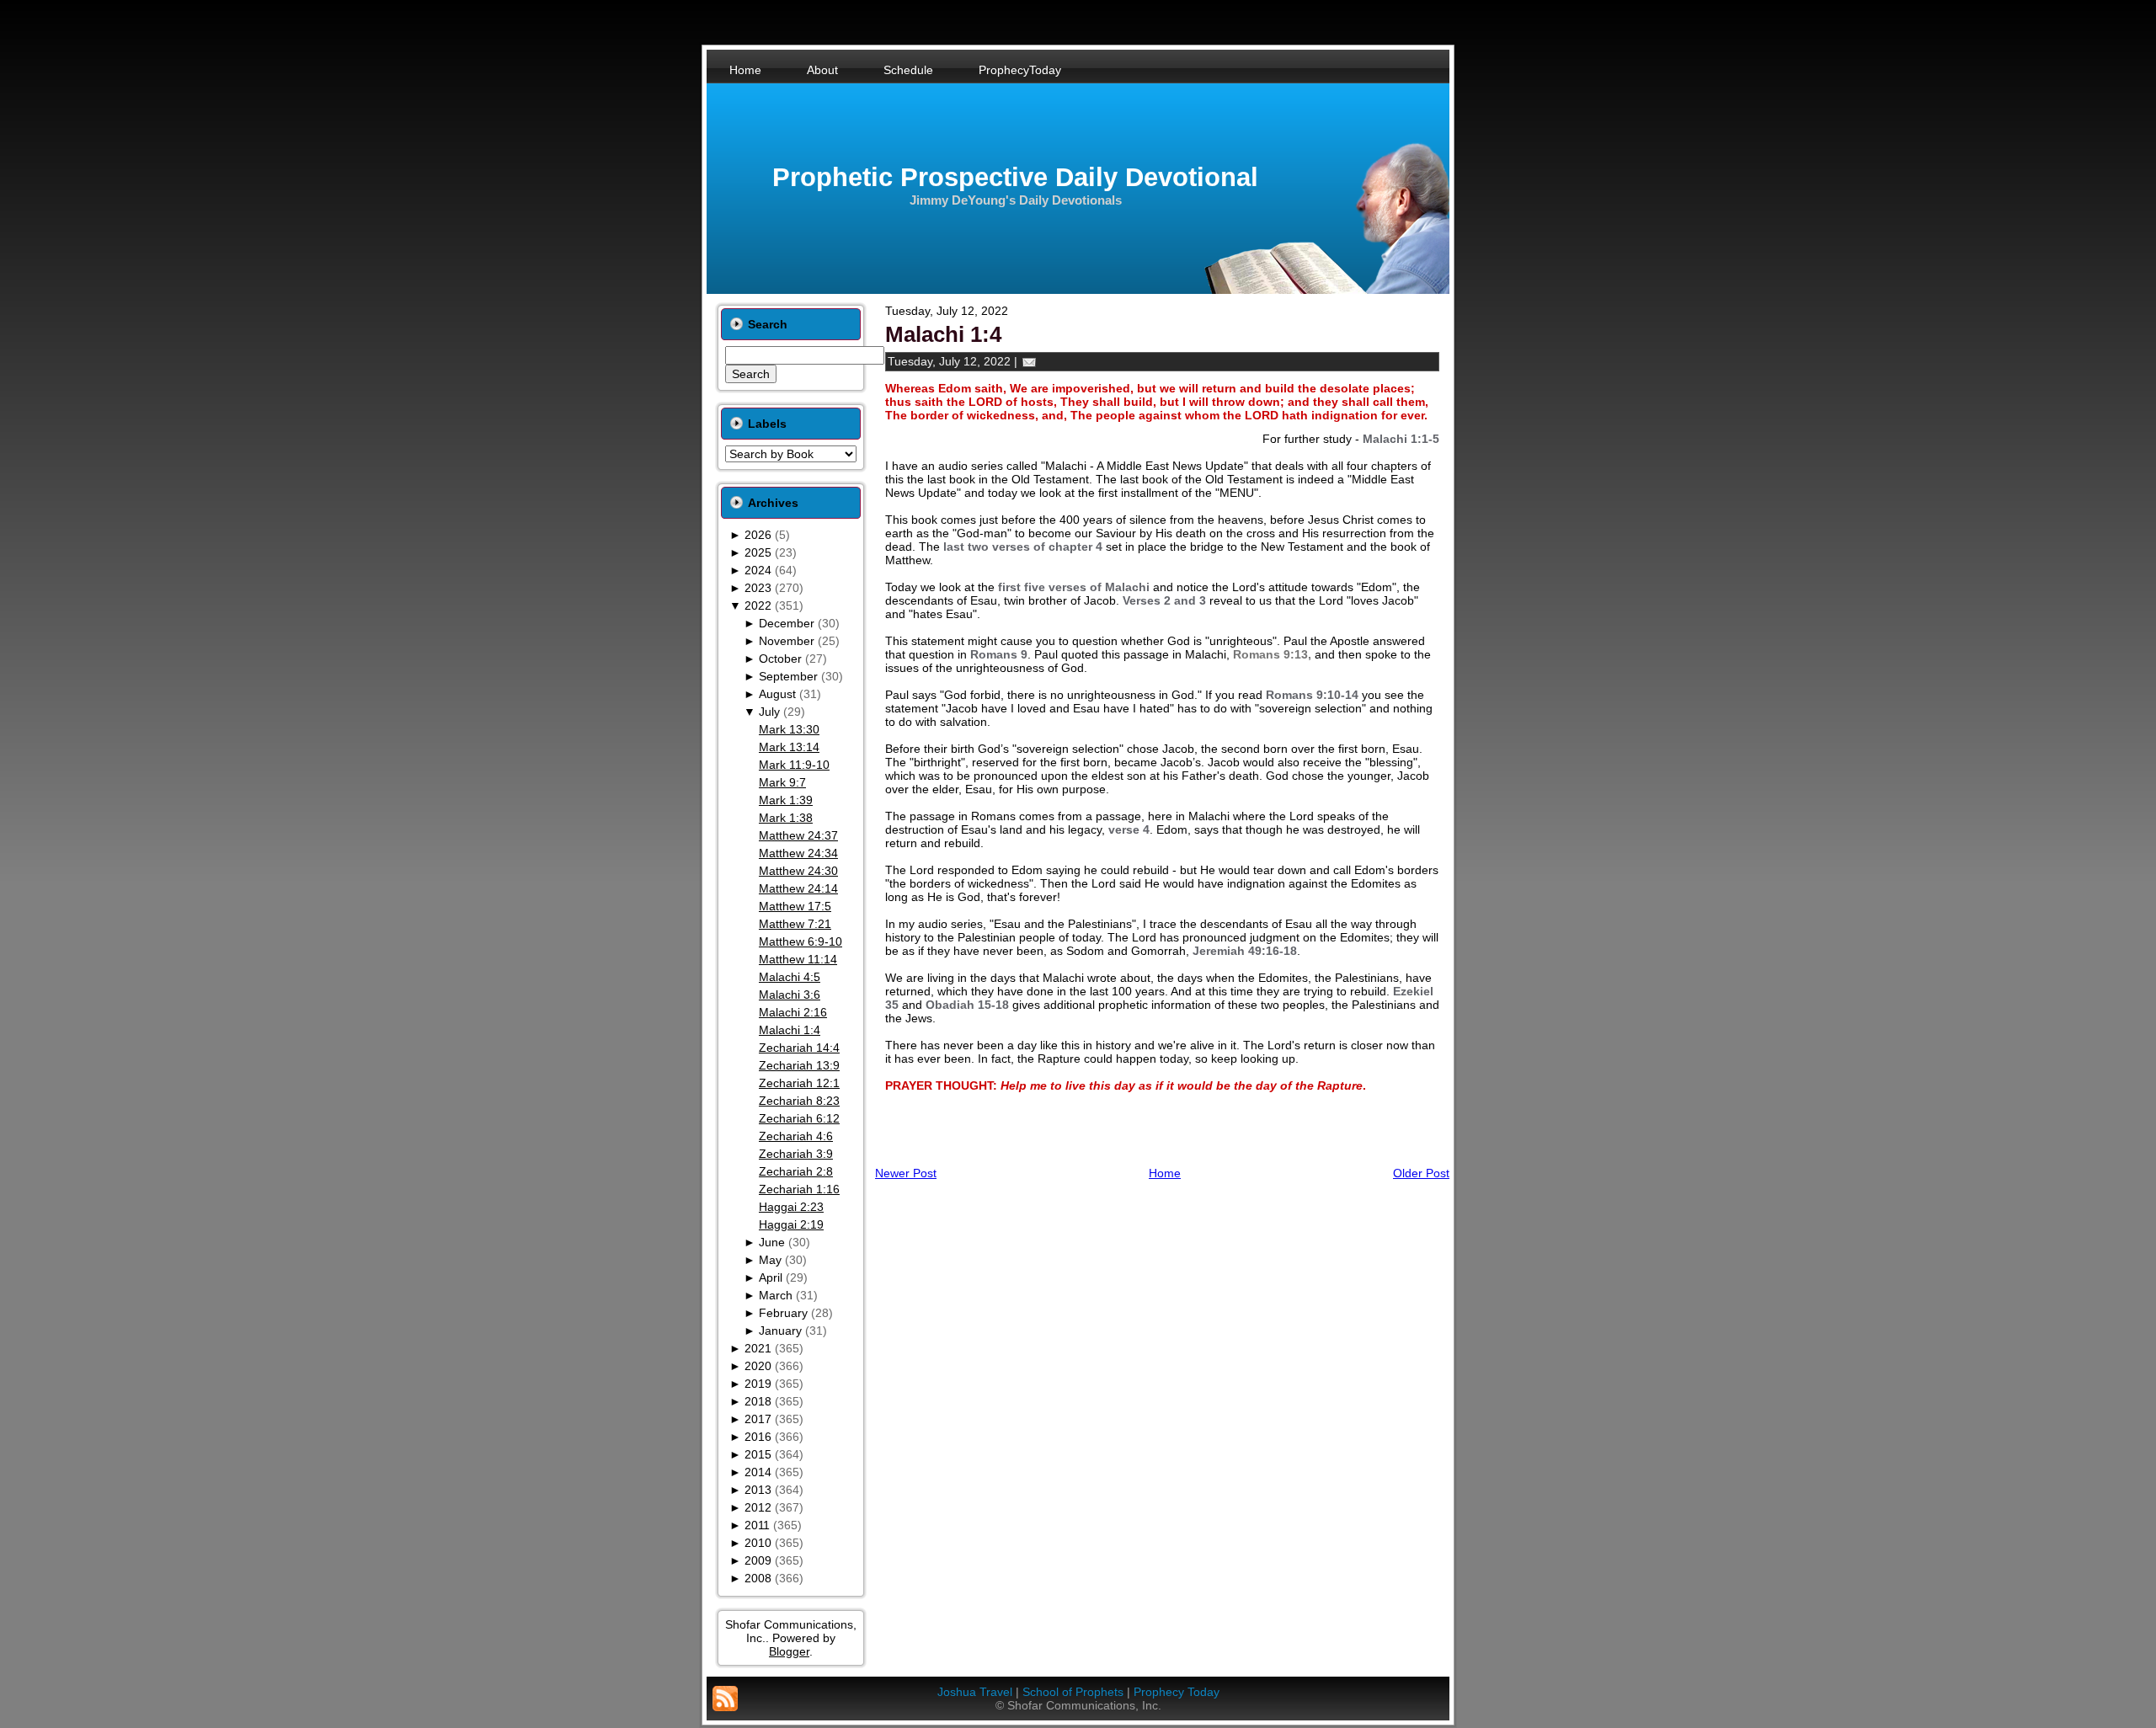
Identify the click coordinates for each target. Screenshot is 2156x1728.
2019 (758, 1384)
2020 (758, 1366)
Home (1165, 1173)
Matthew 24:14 (798, 888)
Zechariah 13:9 (799, 1065)
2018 (758, 1401)
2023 (758, 588)
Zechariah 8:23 (799, 1101)
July (769, 712)
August (777, 694)
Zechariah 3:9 (796, 1154)
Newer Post (906, 1173)
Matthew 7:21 (795, 924)
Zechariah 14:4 (799, 1048)
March (776, 1295)
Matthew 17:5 (795, 906)
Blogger (789, 1651)
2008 (758, 1578)
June (772, 1242)
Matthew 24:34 (798, 853)
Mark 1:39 (786, 800)
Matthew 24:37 (798, 835)
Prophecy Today (1177, 1692)
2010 (758, 1543)
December (787, 623)
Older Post (1421, 1173)
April (771, 1277)
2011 (757, 1525)
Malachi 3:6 (790, 995)
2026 (758, 535)
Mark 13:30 (789, 729)
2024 (758, 570)
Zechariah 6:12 (799, 1118)
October (780, 659)
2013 (758, 1490)
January (780, 1331)
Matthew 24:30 (798, 871)
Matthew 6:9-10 (800, 941)
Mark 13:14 (789, 747)
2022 (758, 605)
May (770, 1260)
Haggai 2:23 (791, 1207)
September (788, 676)
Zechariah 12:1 (799, 1083)
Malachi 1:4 (790, 1030)
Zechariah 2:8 (796, 1171)
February (783, 1313)
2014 (758, 1472)
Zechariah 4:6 (796, 1136)
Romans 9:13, (1272, 654)
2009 (758, 1560)
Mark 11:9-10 (794, 765)
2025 (758, 552)
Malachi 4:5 (790, 977)
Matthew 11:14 (798, 959)
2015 (758, 1454)
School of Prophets (1073, 1692)
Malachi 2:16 (793, 1012)
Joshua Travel (975, 1692)
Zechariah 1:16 (799, 1189)
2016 (758, 1437)
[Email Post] (1029, 361)
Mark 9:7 (782, 782)
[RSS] (725, 1699)
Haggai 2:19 (791, 1224)
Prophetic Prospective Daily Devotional (1015, 177)
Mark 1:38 (786, 818)
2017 (758, 1419)
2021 (758, 1348)
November (787, 641)
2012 (758, 1507)
